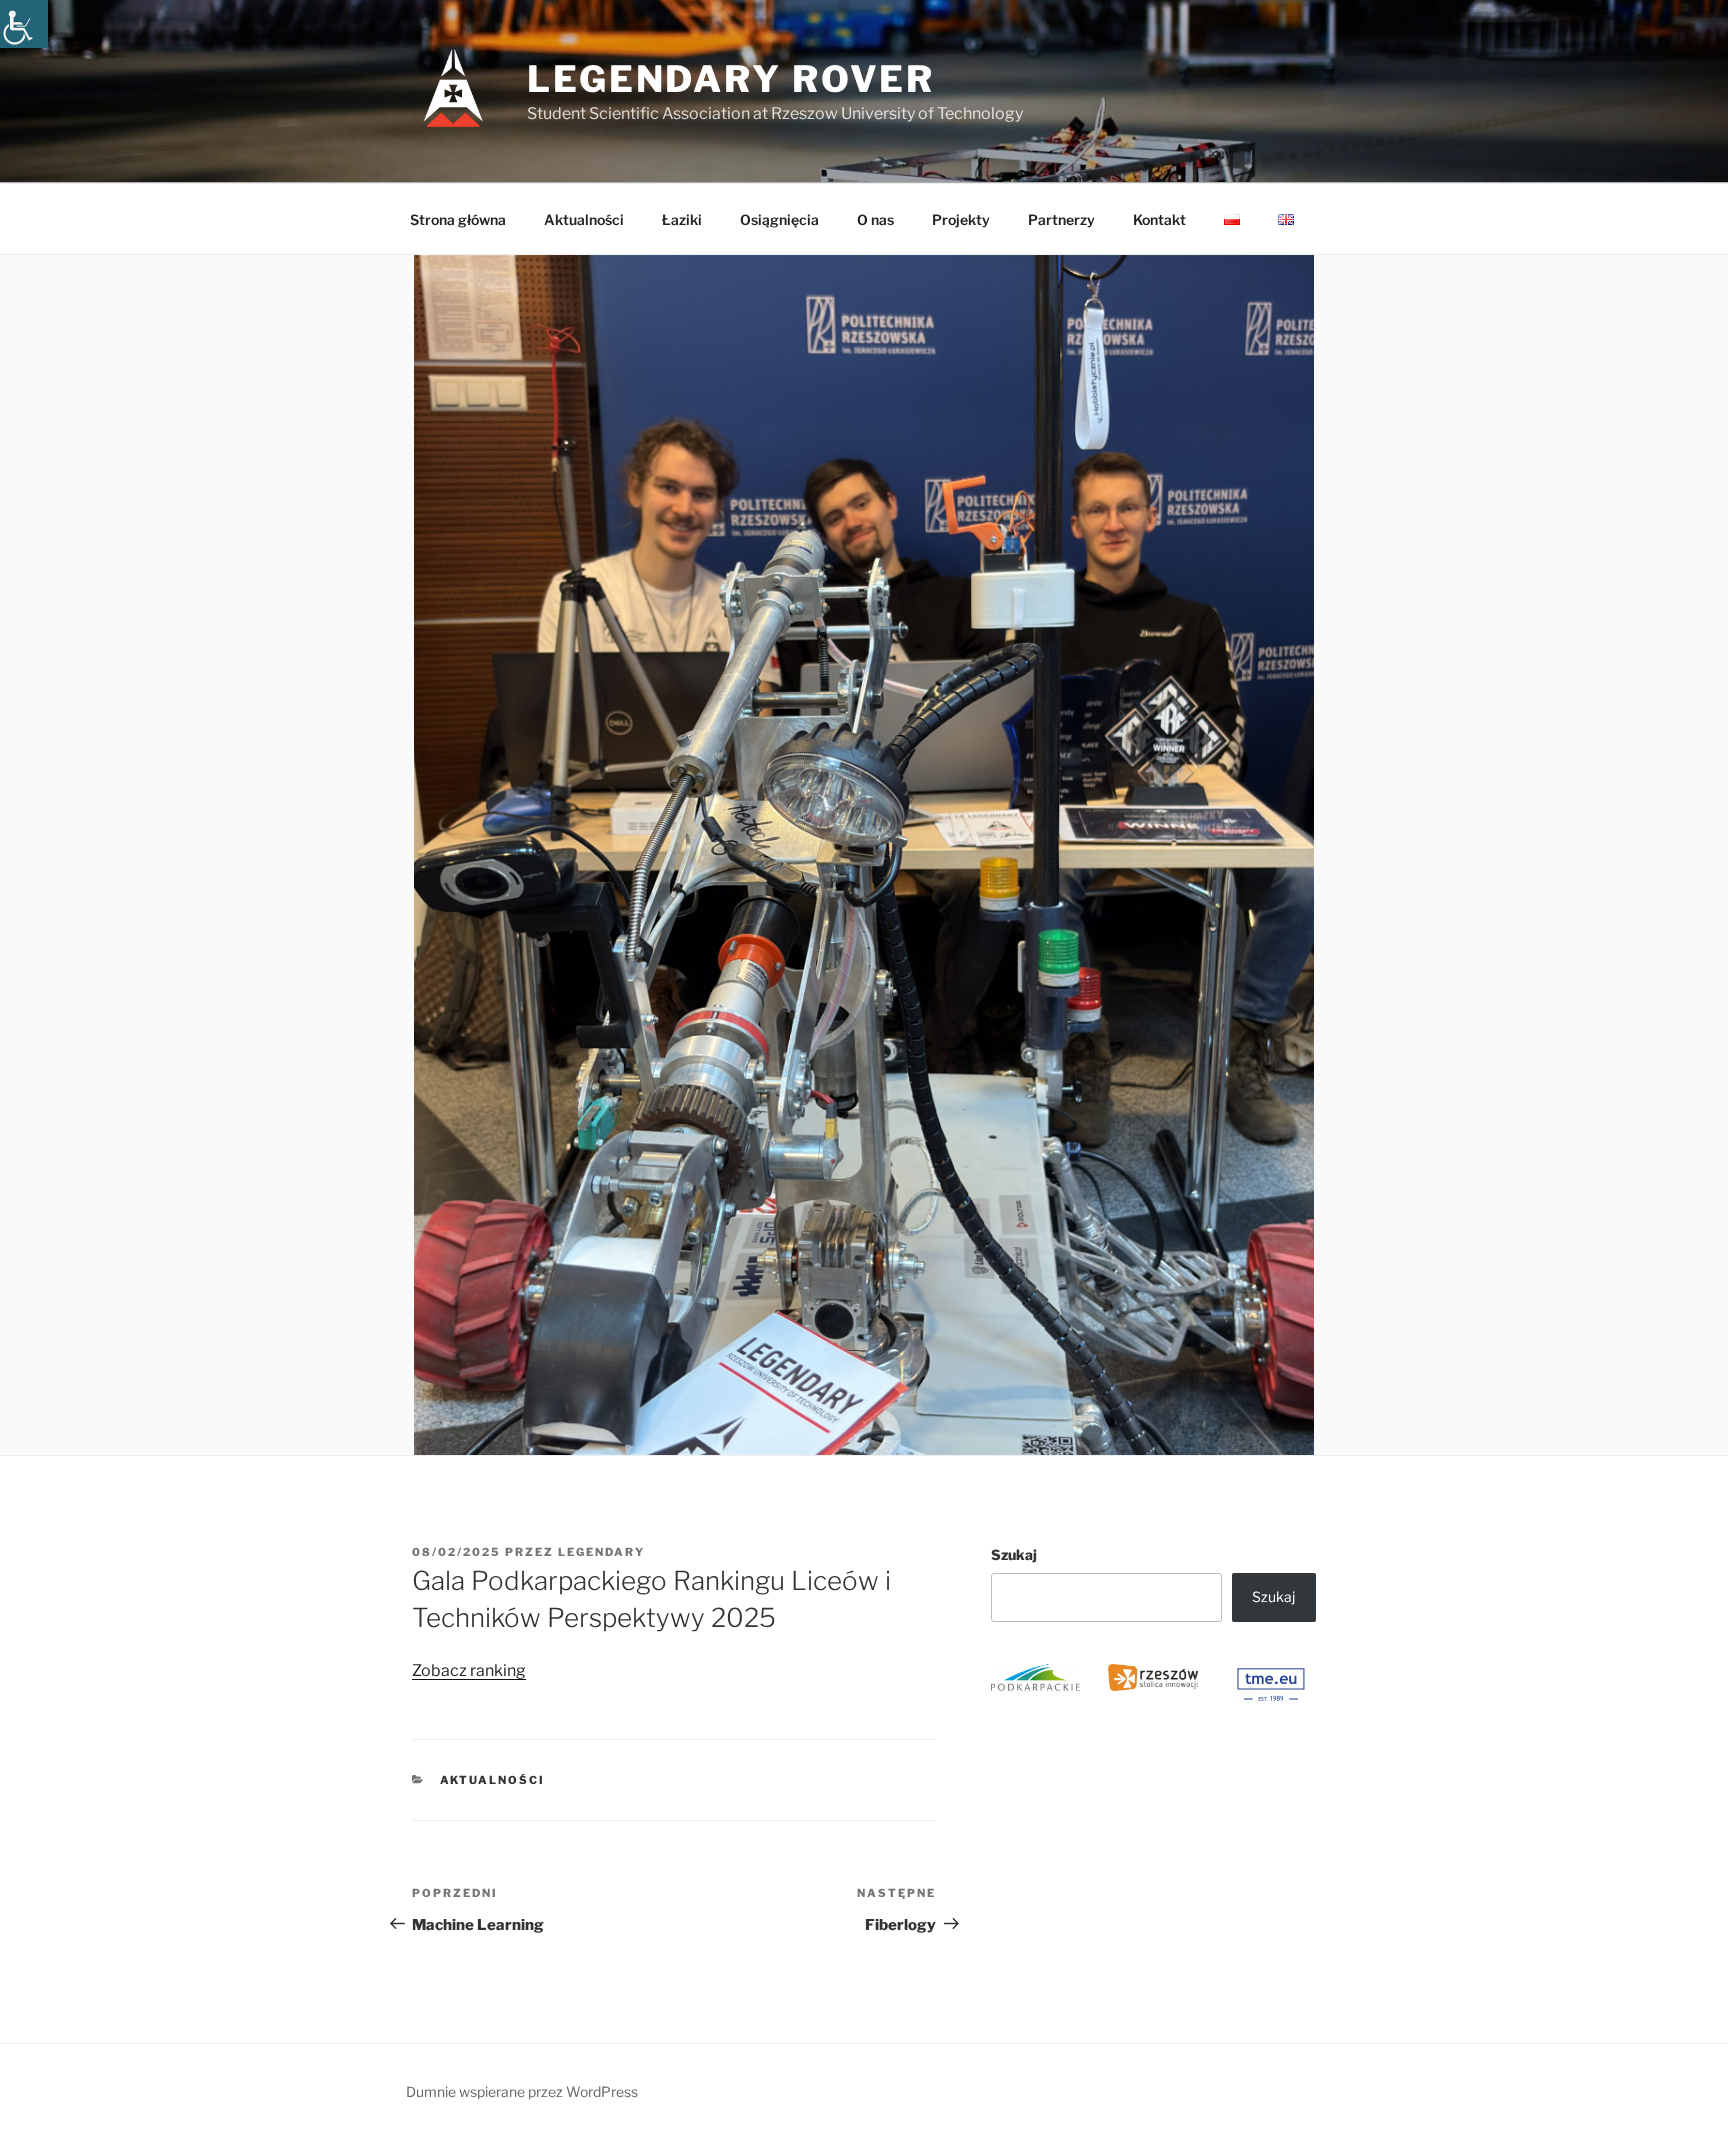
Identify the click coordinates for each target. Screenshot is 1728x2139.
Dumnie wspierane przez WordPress (522, 2091)
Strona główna (458, 219)
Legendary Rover (731, 79)
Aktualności (584, 219)
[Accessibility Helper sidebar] (24, 24)
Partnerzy (1061, 219)
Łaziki (682, 219)
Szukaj (1014, 1554)
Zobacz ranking (469, 1670)
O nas (875, 219)
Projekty (961, 219)
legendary (601, 1552)
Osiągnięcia (779, 219)
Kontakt (1159, 219)
